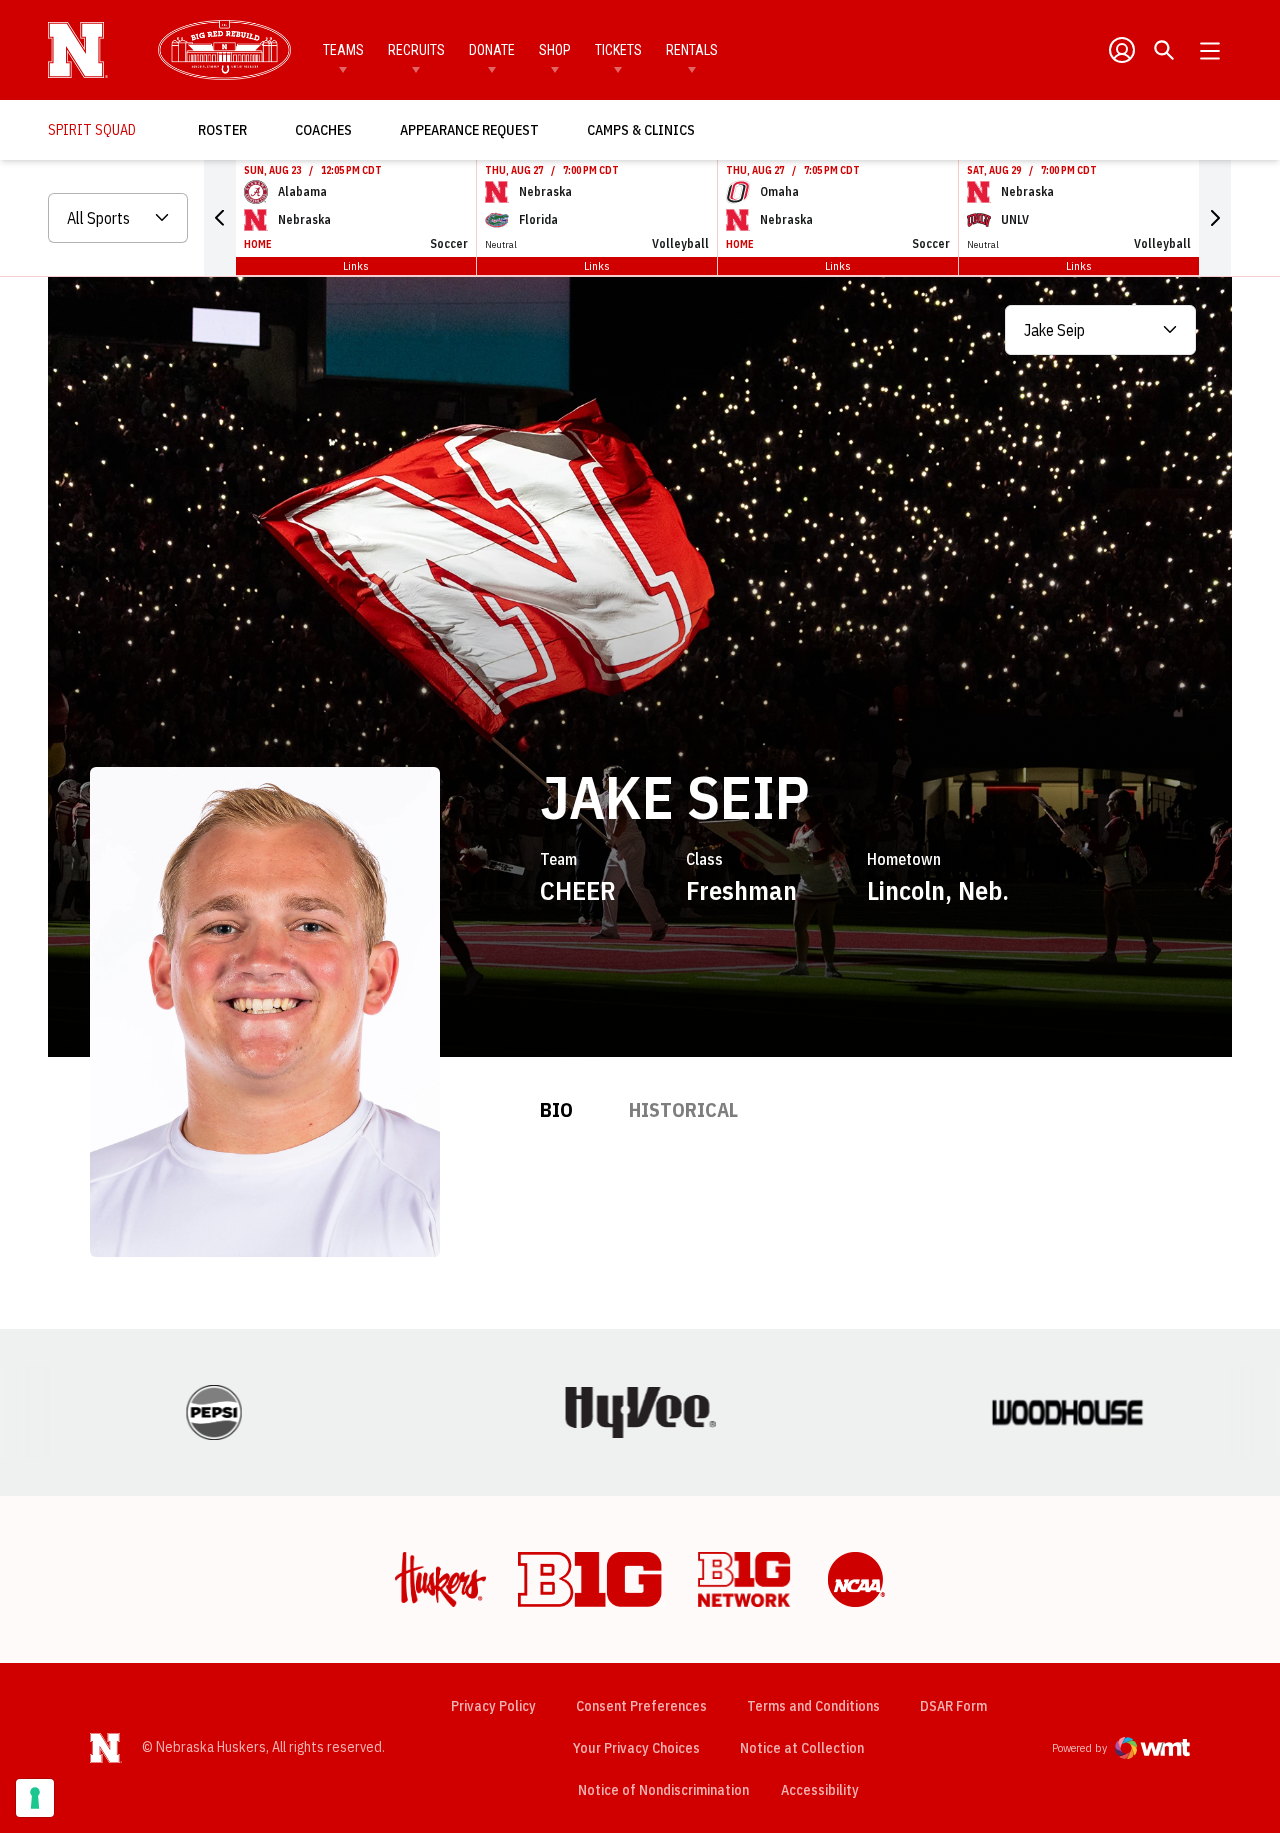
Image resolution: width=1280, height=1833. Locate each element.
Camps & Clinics (641, 130)
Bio (556, 1109)
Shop (555, 50)
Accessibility (820, 1789)
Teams (343, 50)
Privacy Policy (493, 1706)
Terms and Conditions (813, 1706)
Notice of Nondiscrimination (663, 1790)
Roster (222, 130)
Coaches (323, 130)
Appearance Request (469, 130)
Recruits (416, 50)
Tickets (618, 50)
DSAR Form (953, 1706)
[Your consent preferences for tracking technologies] (35, 1798)
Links (356, 265)
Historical (683, 1109)
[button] (220, 218)
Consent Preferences (641, 1706)
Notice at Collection (802, 1748)
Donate (492, 50)
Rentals (692, 50)
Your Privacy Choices (636, 1748)
